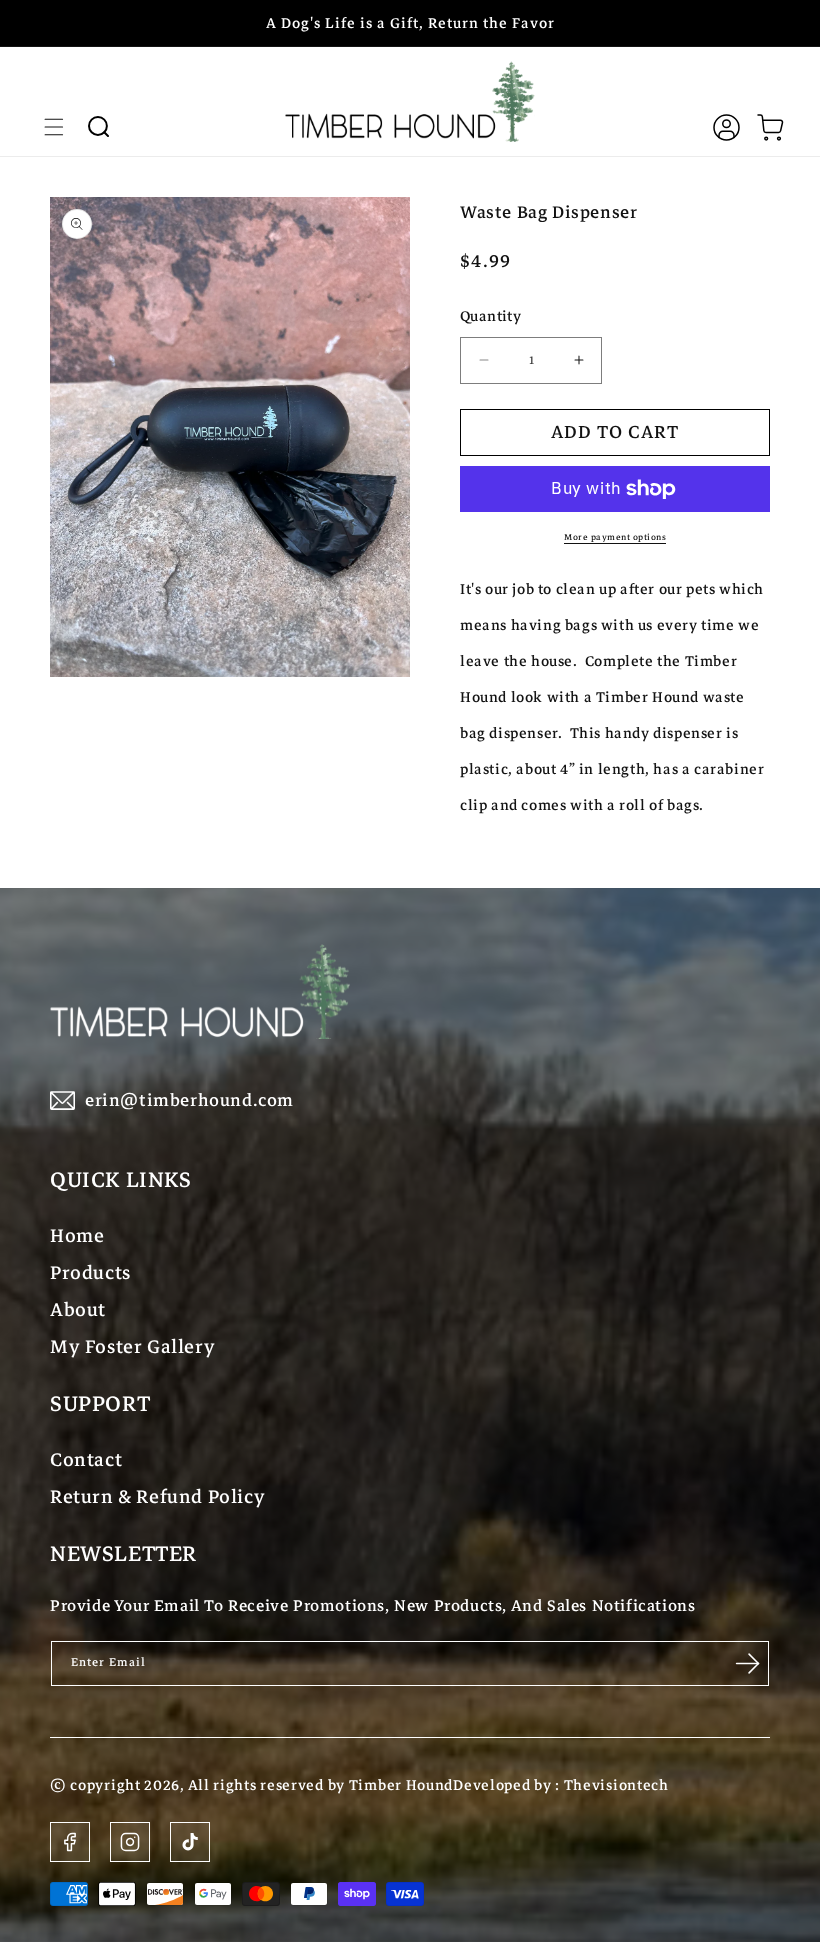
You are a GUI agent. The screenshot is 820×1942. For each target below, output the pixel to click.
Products (90, 1272)
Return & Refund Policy (157, 1496)
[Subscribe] (747, 1663)
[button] (54, 127)
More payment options (615, 537)
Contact (86, 1459)
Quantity (490, 316)
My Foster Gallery (132, 1346)
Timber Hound (401, 1785)
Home (77, 1235)
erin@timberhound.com (189, 1100)
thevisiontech (616, 1785)
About (78, 1309)
